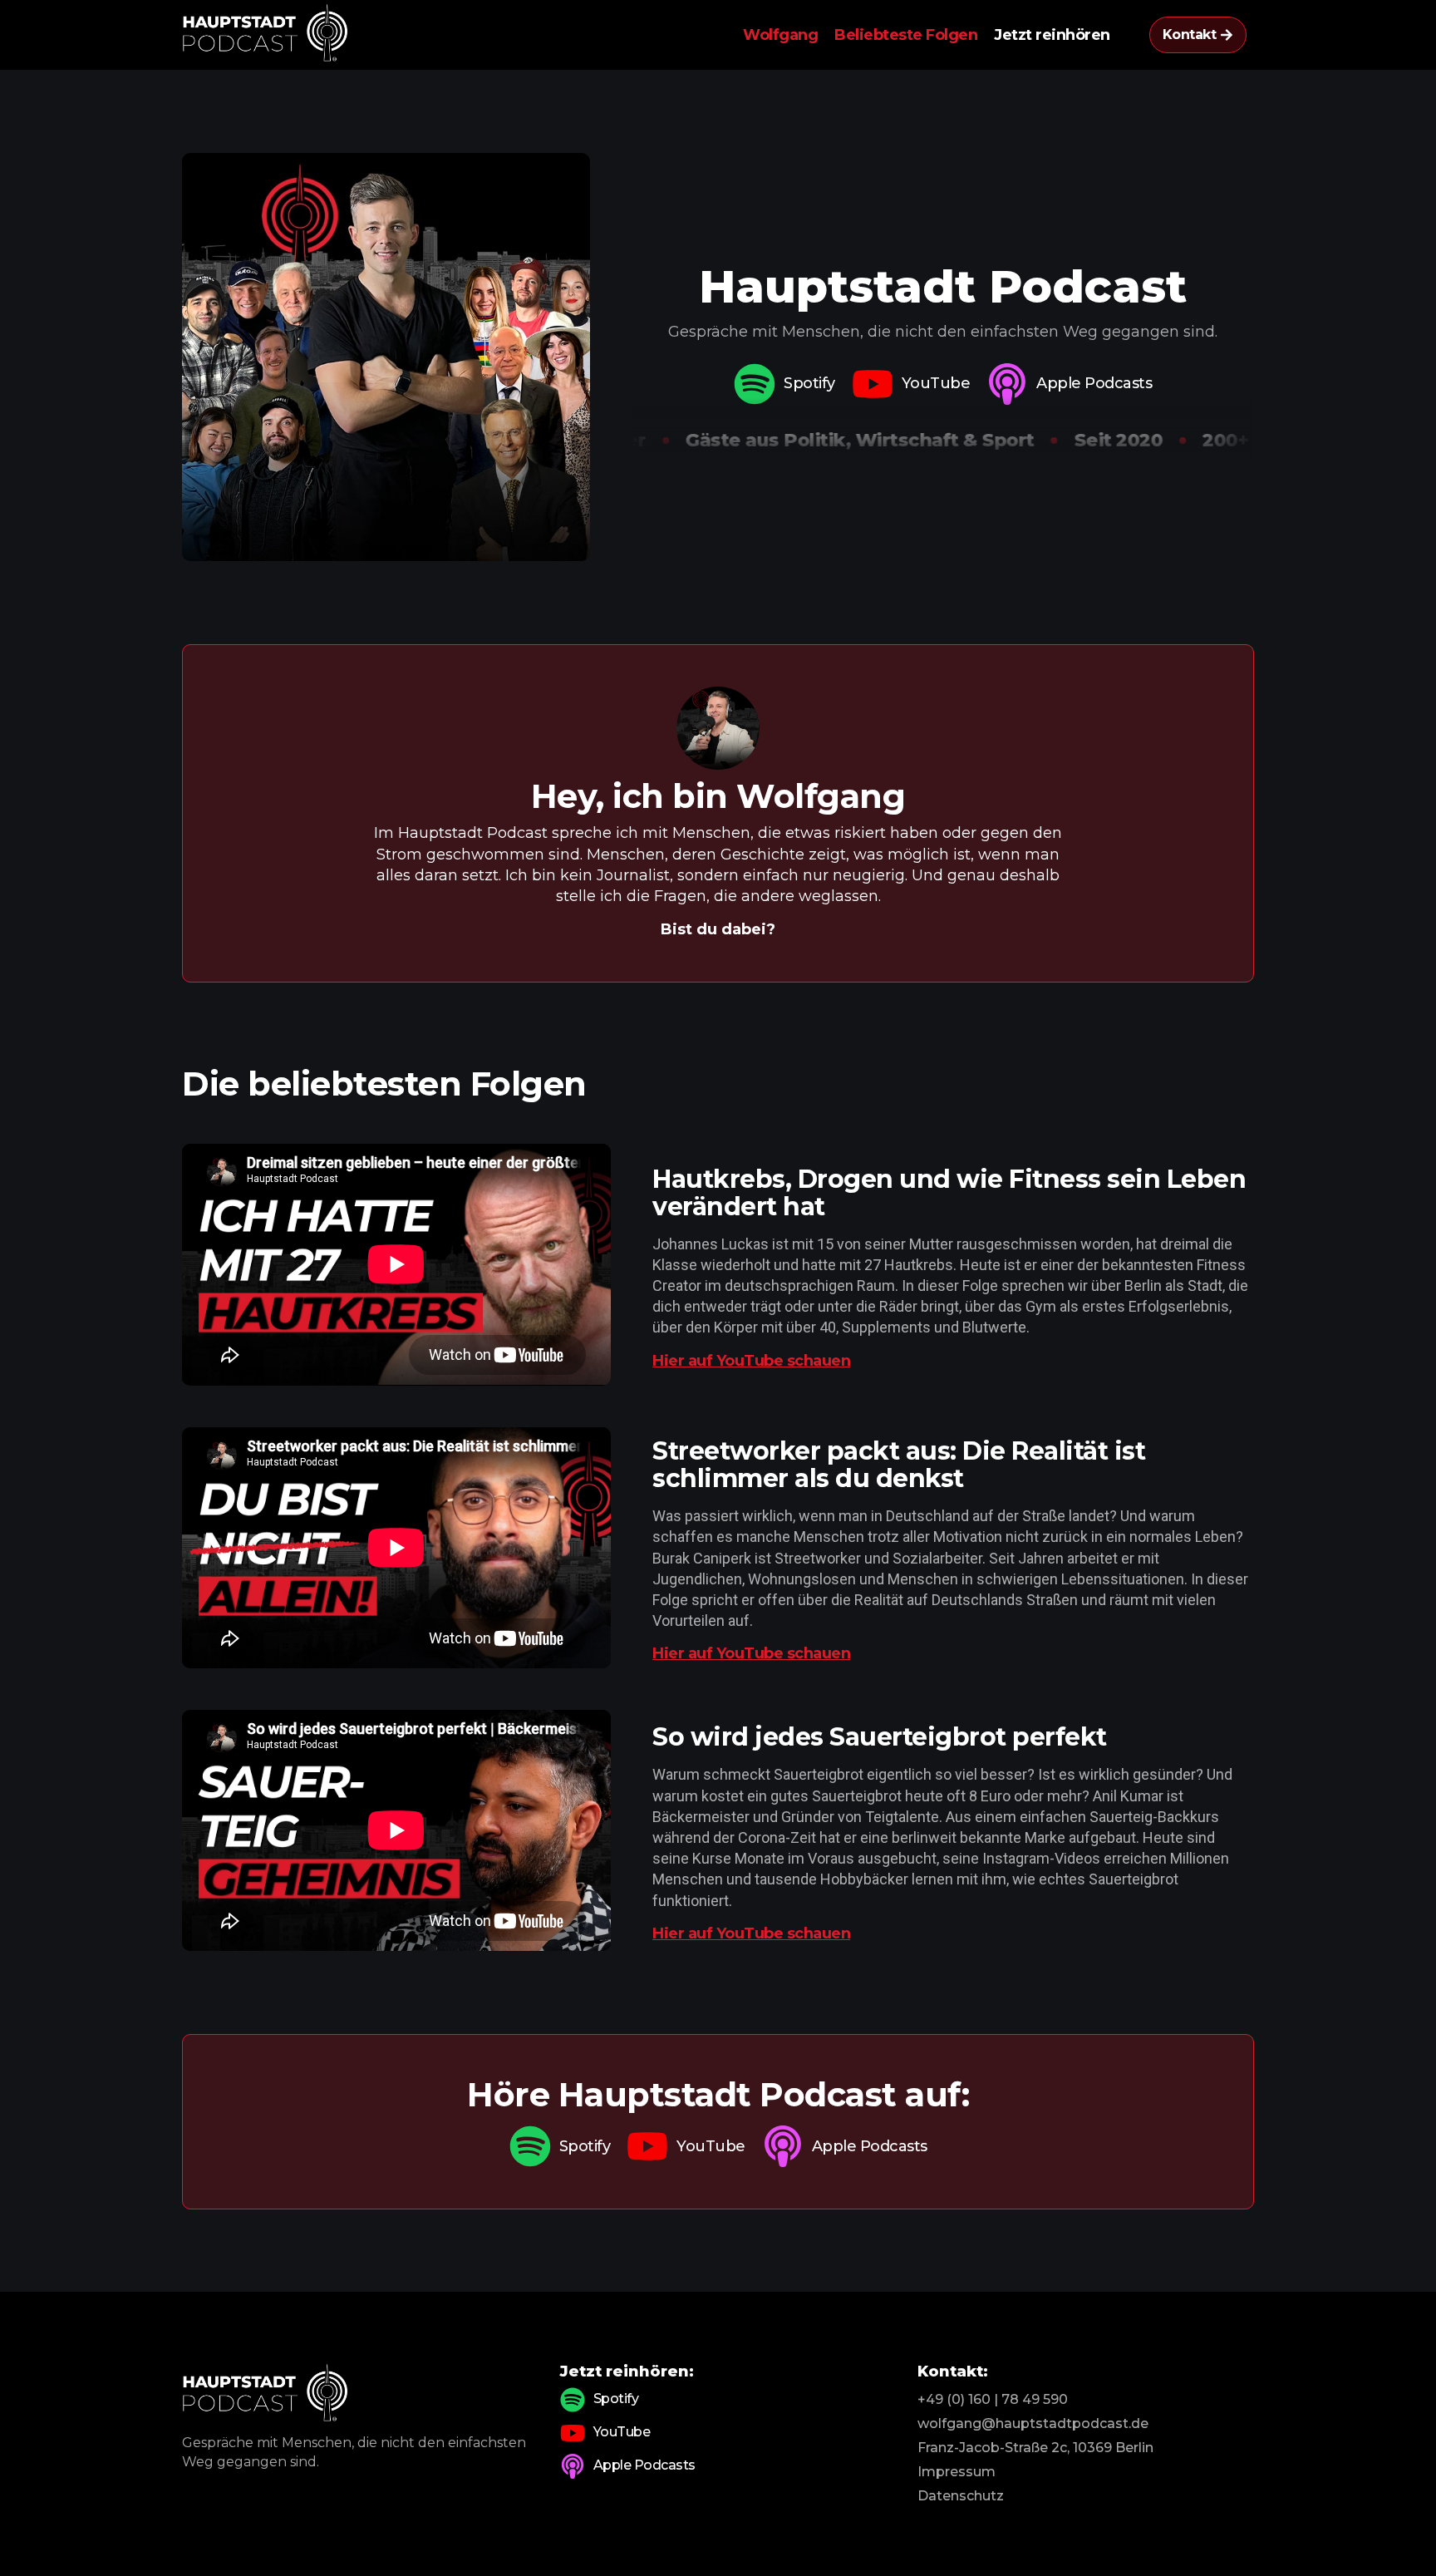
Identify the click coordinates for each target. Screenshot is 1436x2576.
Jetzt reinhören (1052, 35)
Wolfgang (780, 35)
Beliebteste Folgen (906, 35)
